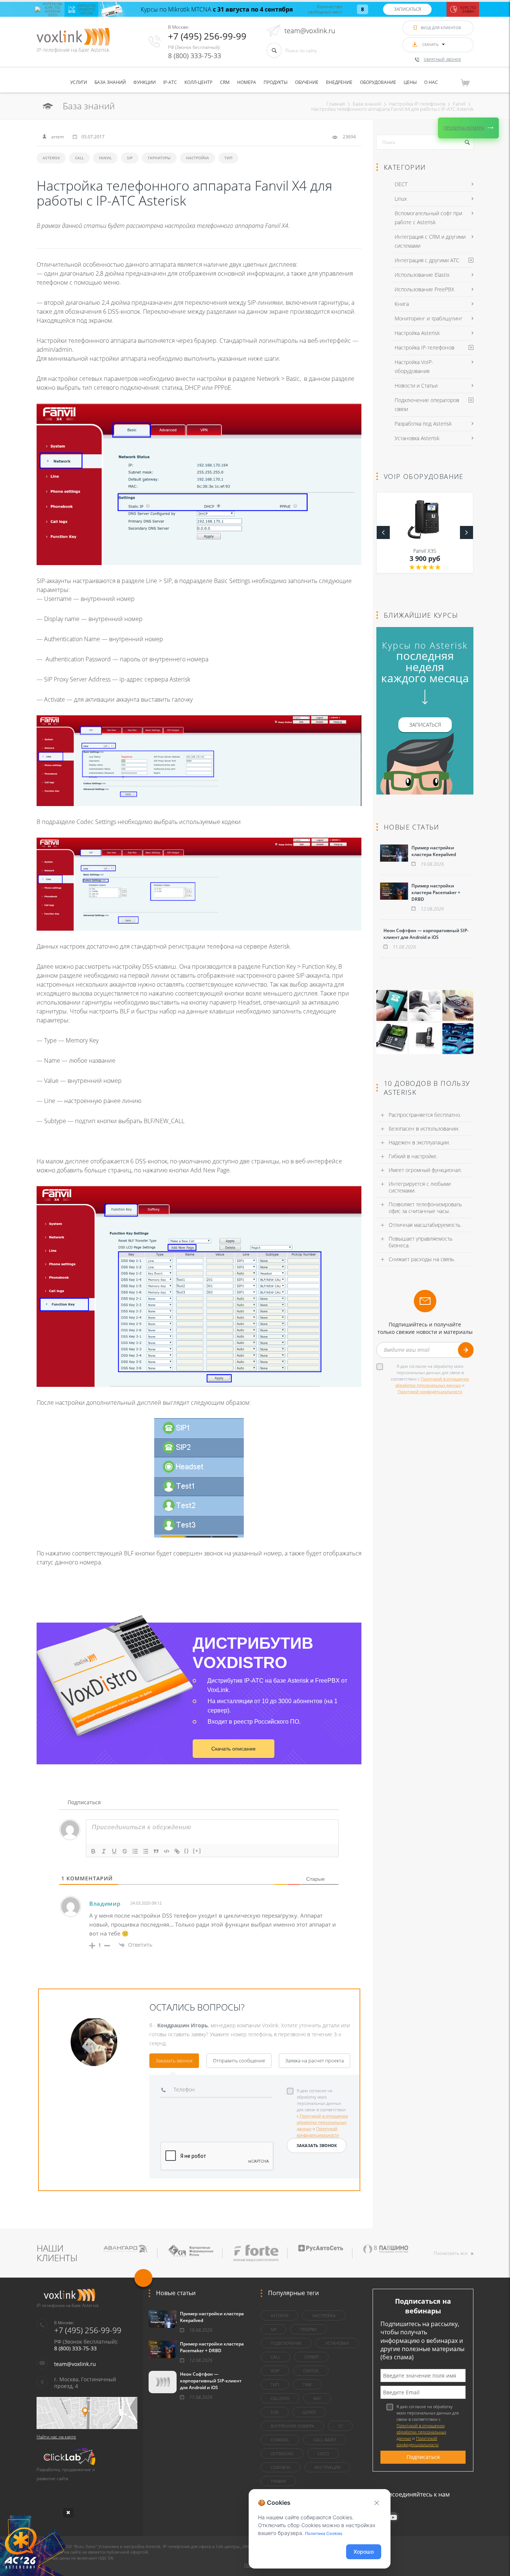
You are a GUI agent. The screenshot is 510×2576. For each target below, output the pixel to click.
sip (130, 158)
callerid (280, 2398)
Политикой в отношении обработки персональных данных (322, 2122)
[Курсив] (104, 1851)
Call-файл (325, 2440)
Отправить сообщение (239, 2061)
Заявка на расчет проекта (315, 2061)
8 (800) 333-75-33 (195, 56)
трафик (278, 2481)
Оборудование (378, 82)
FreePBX (308, 2329)
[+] (197, 1851)
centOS (311, 2371)
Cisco (323, 2453)
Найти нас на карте (56, 2437)
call (79, 158)
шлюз (309, 2412)
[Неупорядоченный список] (146, 1851)
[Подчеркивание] (114, 1851)
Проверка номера (464, 128)
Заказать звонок (174, 2061)
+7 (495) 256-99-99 (207, 36)
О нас (431, 82)
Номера (247, 82)
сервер (311, 2357)
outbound (282, 2453)
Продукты (276, 82)
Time (307, 2384)
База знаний (110, 82)
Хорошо (364, 2552)
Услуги (79, 82)
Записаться (408, 9)
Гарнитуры (159, 158)
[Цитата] (156, 1851)
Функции (144, 82)
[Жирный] (93, 1851)
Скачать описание (234, 1749)
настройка (198, 158)
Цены (410, 82)
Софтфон (281, 2467)
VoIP (275, 2371)
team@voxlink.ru (310, 31)
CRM (225, 82)
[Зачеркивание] (125, 1851)
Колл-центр (198, 82)
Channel (280, 2440)
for (275, 2412)
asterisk (51, 158)
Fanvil (105, 158)
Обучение (307, 82)
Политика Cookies (324, 2533)
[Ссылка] (177, 1851)
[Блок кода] (167, 1851)
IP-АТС (170, 82)
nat (317, 2398)
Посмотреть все (451, 2253)
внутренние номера (292, 2426)
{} (187, 1851)
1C (340, 2426)
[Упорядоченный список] (135, 1851)
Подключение (286, 2343)
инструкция (327, 2467)
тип (228, 158)
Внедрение (339, 82)
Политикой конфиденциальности (430, 1392)
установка (337, 2343)
